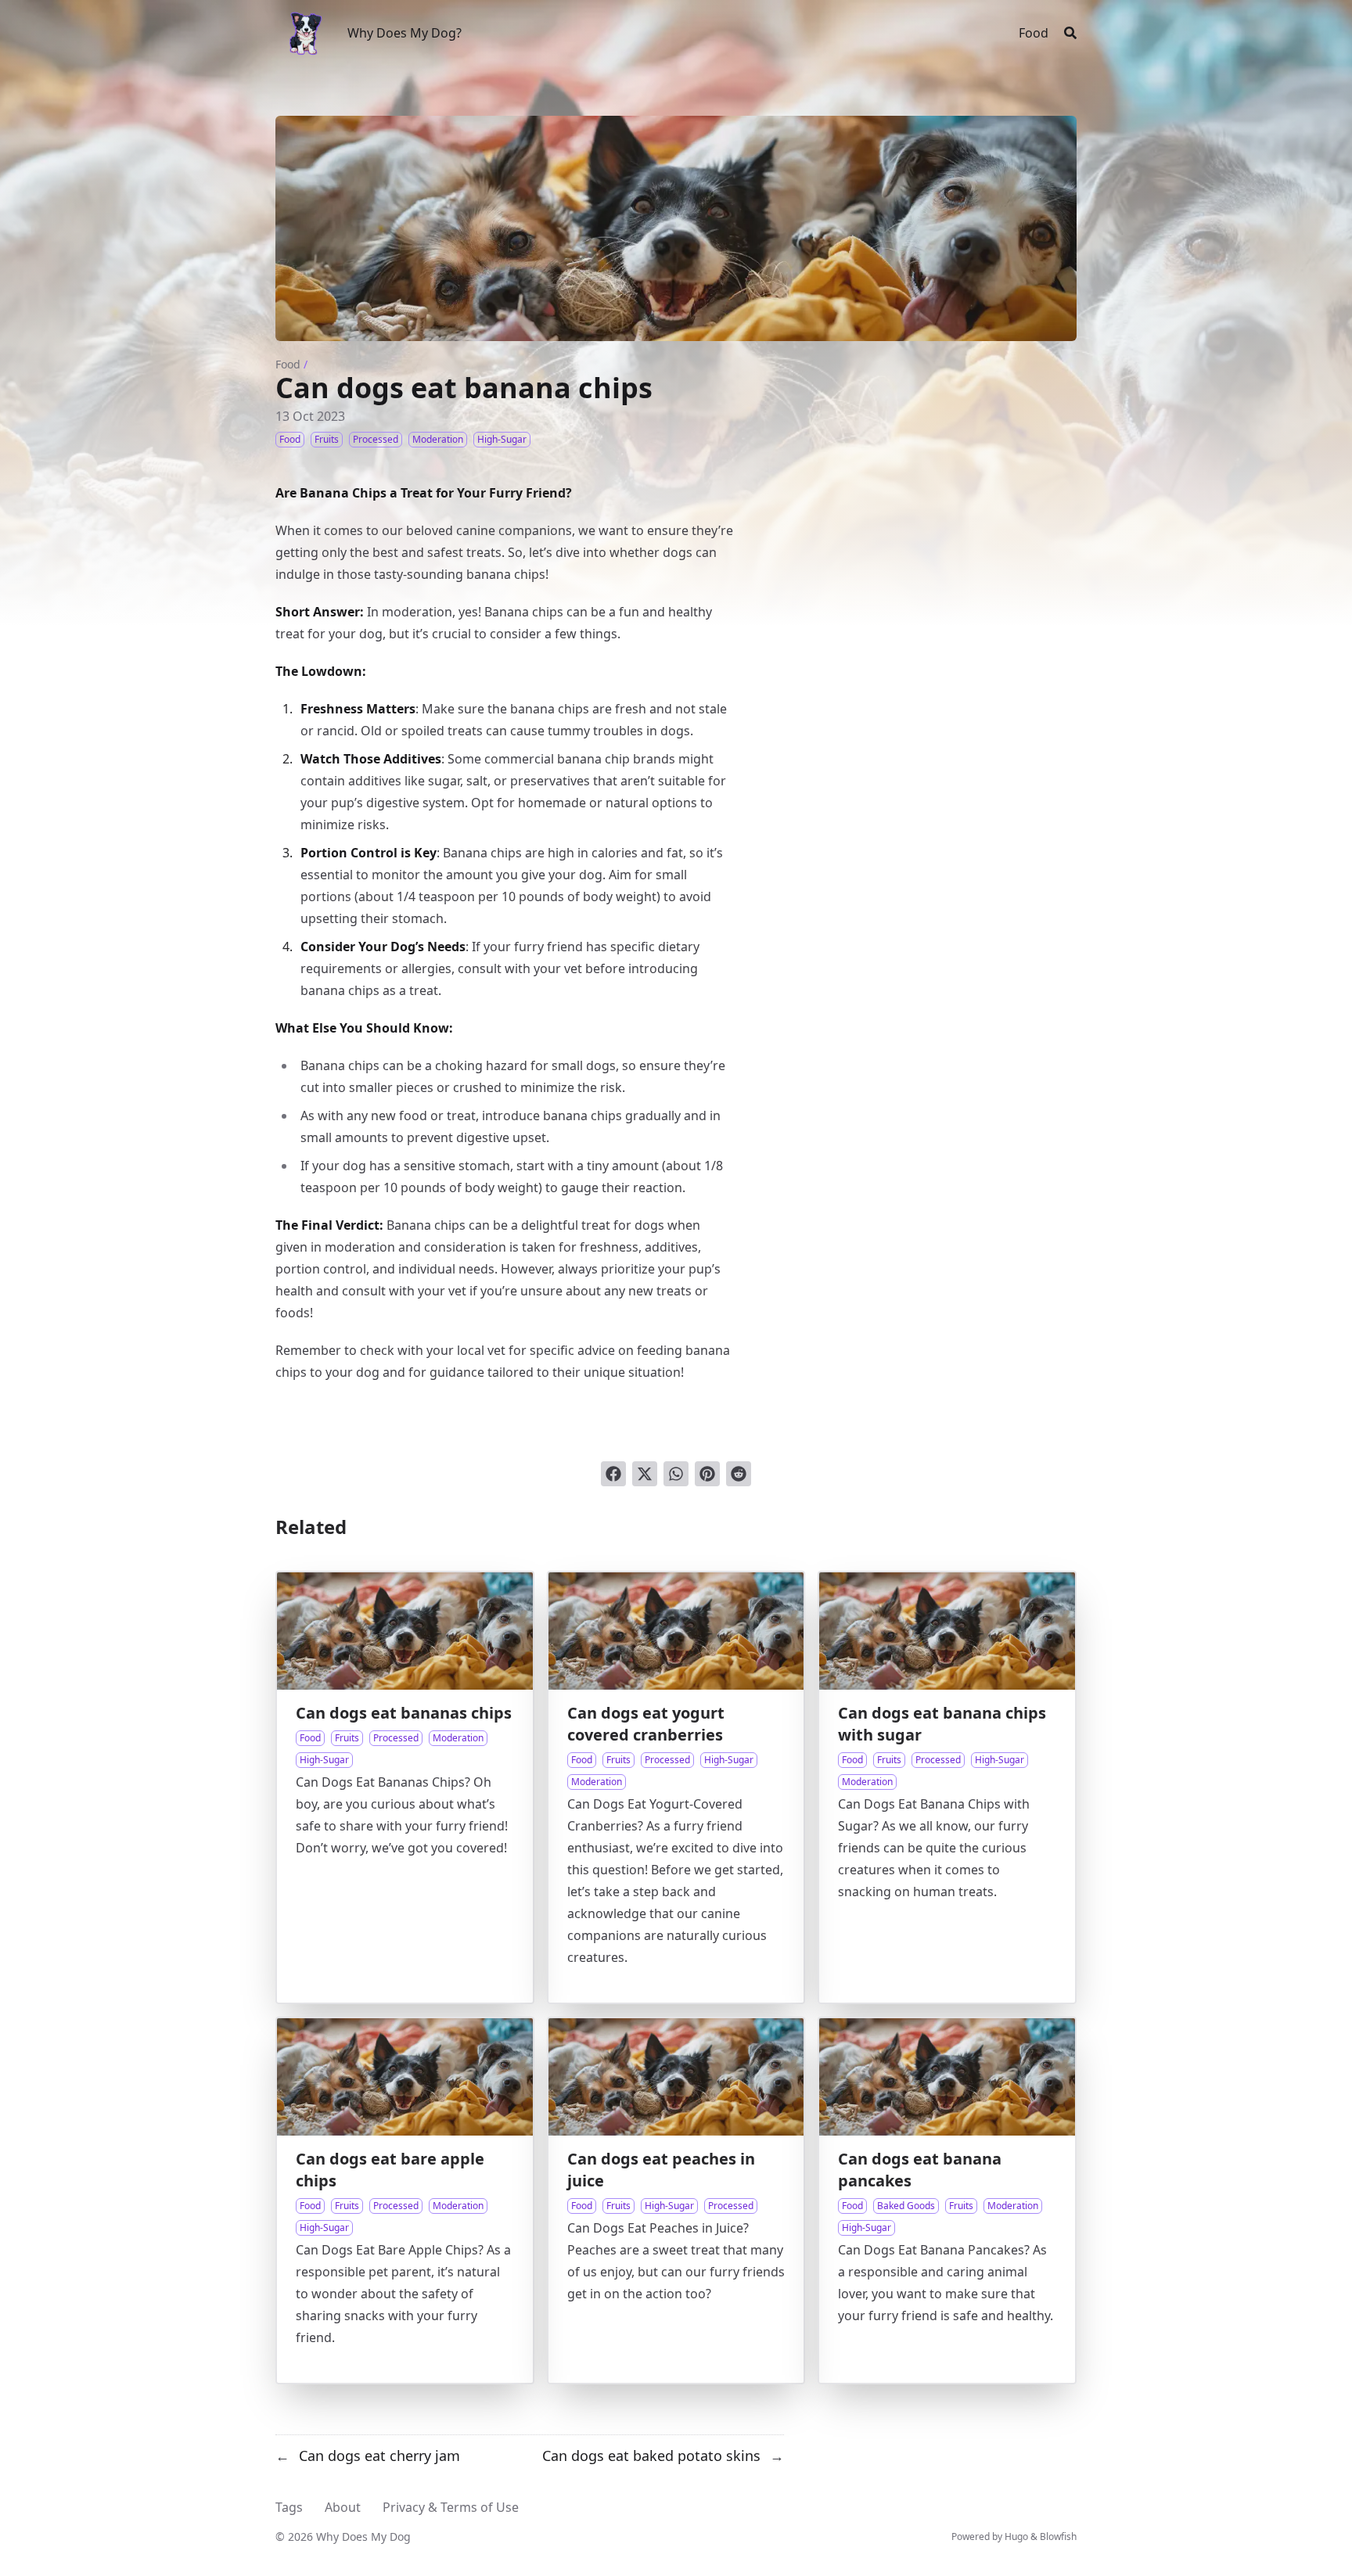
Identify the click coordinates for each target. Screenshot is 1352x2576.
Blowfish (1058, 2536)
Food (288, 364)
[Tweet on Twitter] (645, 1474)
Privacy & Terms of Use (451, 2507)
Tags (289, 2507)
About (343, 2507)
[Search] (1070, 33)
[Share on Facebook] (613, 1474)
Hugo (1016, 2536)
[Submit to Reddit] (739, 1474)
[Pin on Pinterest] (707, 1474)
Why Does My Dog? (405, 33)
